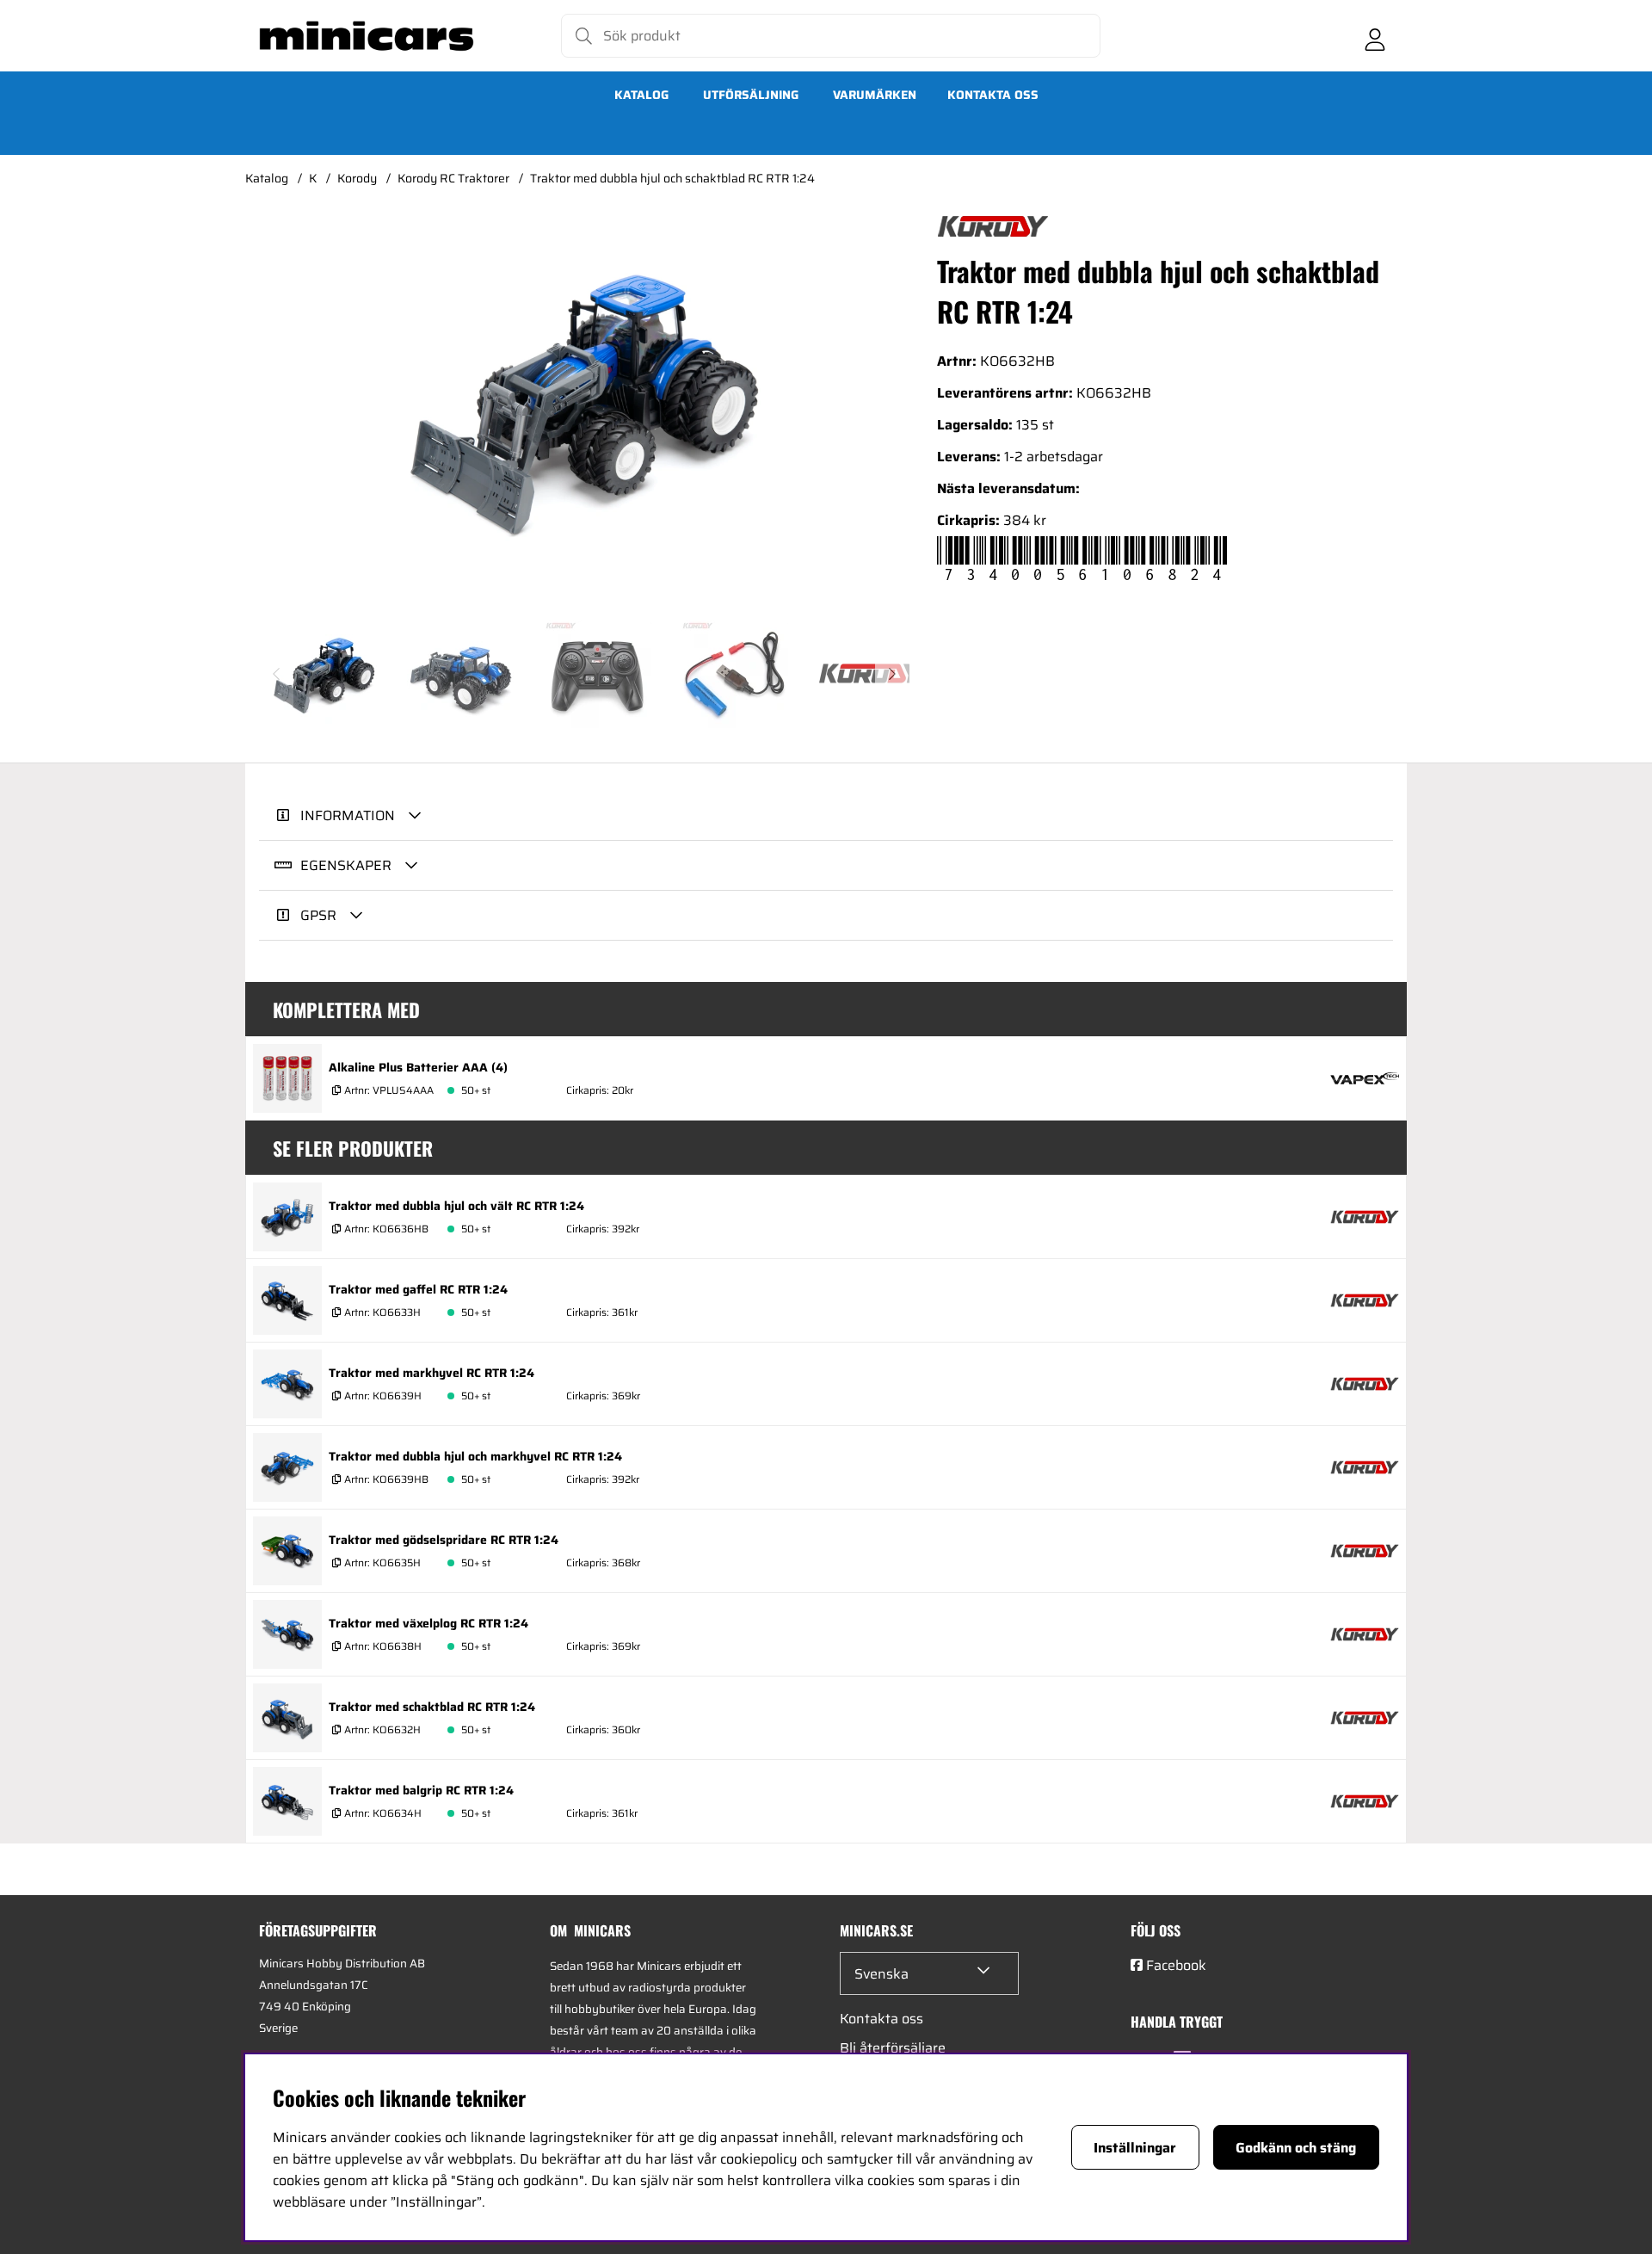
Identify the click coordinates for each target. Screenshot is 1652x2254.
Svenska (881, 1974)
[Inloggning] (1375, 36)
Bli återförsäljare (893, 2048)
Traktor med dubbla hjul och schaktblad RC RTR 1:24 (672, 178)
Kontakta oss (993, 95)
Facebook (1176, 1965)
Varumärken (875, 95)
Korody (357, 178)
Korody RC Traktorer (453, 178)
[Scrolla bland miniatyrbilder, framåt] (892, 674)
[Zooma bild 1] (584, 401)
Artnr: (388, 1090)
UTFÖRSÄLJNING (751, 95)
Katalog (641, 95)
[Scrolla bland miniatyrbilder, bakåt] (276, 674)
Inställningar (1135, 2148)
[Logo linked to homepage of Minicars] (367, 36)
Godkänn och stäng (1296, 2148)
